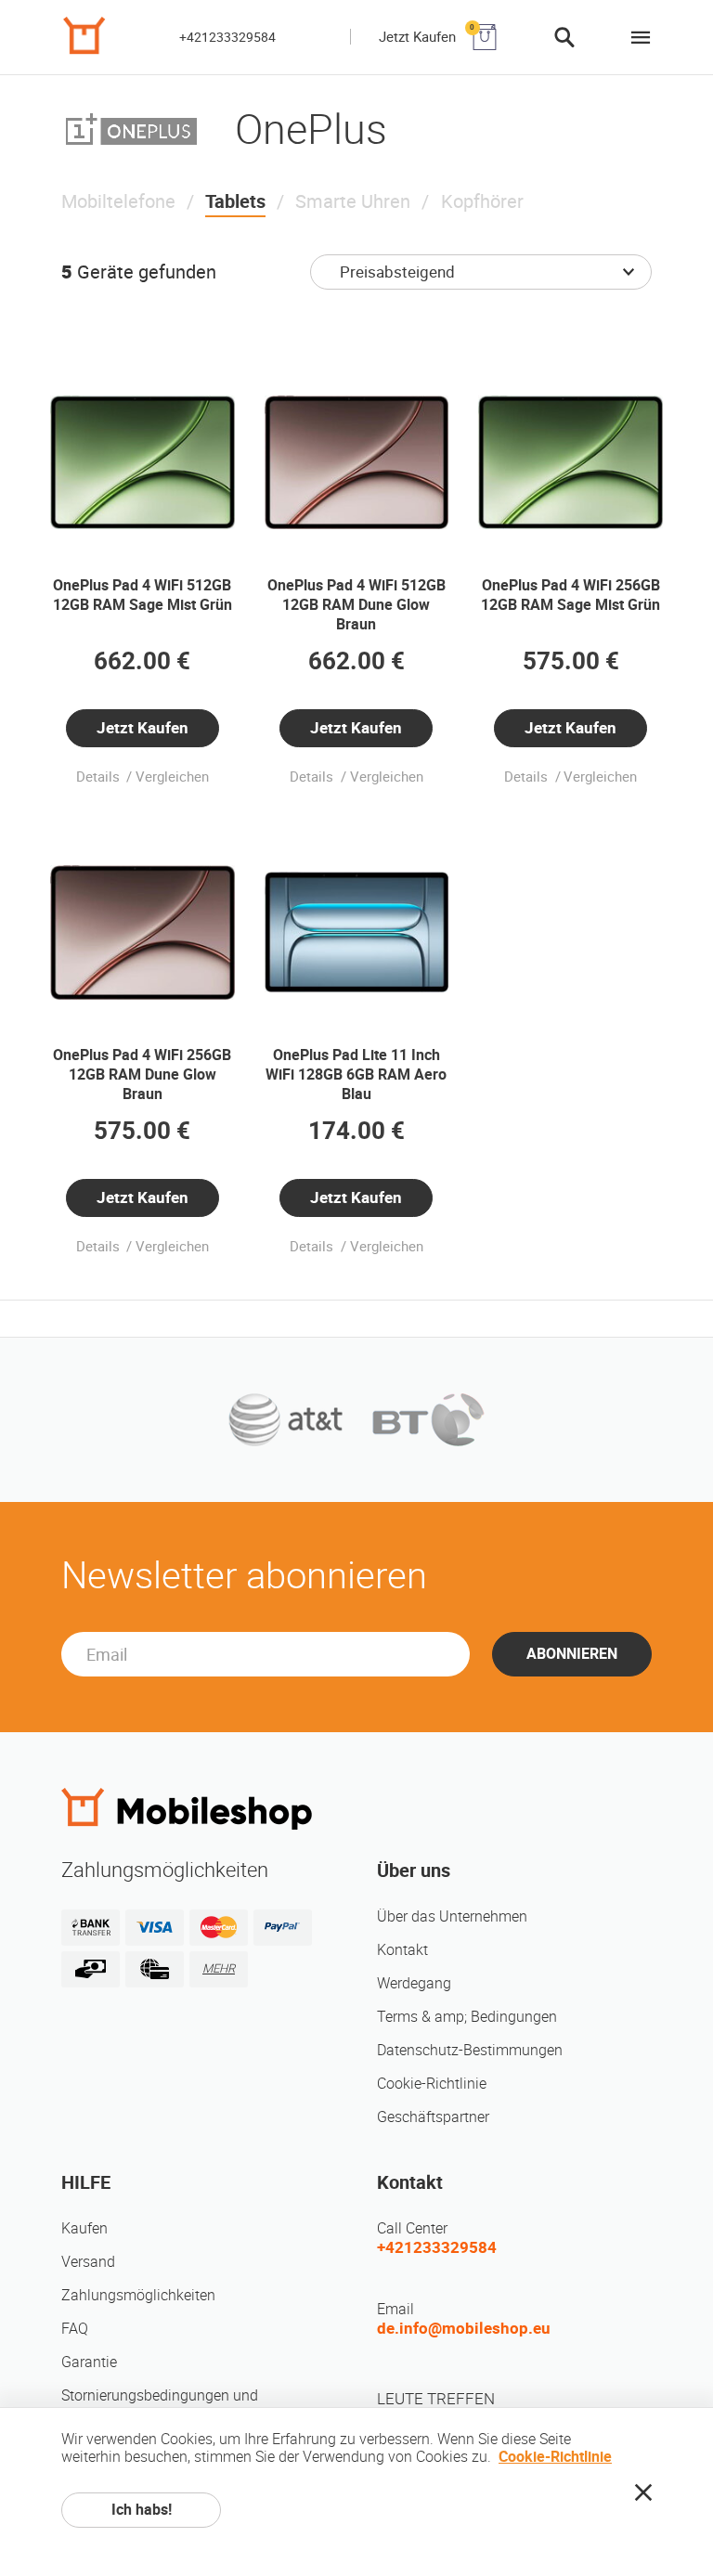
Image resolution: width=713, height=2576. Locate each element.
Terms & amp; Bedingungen (467, 2017)
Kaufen (84, 2228)
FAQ (75, 2329)
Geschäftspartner (433, 2117)
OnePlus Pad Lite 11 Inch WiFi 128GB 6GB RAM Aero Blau (356, 1074)
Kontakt (402, 1950)
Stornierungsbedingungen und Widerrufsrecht (160, 2405)
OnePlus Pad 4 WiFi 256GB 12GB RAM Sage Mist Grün (570, 595)
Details (100, 777)
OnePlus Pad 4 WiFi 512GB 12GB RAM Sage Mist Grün (143, 595)
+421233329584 (227, 37)
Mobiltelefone (118, 201)
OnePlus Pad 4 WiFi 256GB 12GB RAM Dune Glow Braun (142, 1074)
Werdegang (414, 1983)
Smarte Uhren (353, 201)
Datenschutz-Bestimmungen (470, 2050)
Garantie (89, 2362)
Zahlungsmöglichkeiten (138, 2295)
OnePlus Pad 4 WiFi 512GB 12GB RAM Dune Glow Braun (356, 605)
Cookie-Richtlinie (432, 2084)
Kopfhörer (482, 201)
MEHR (219, 1968)
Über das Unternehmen (452, 1916)
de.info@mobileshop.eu (464, 2328)
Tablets (235, 201)
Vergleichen (172, 777)
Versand (88, 2262)
